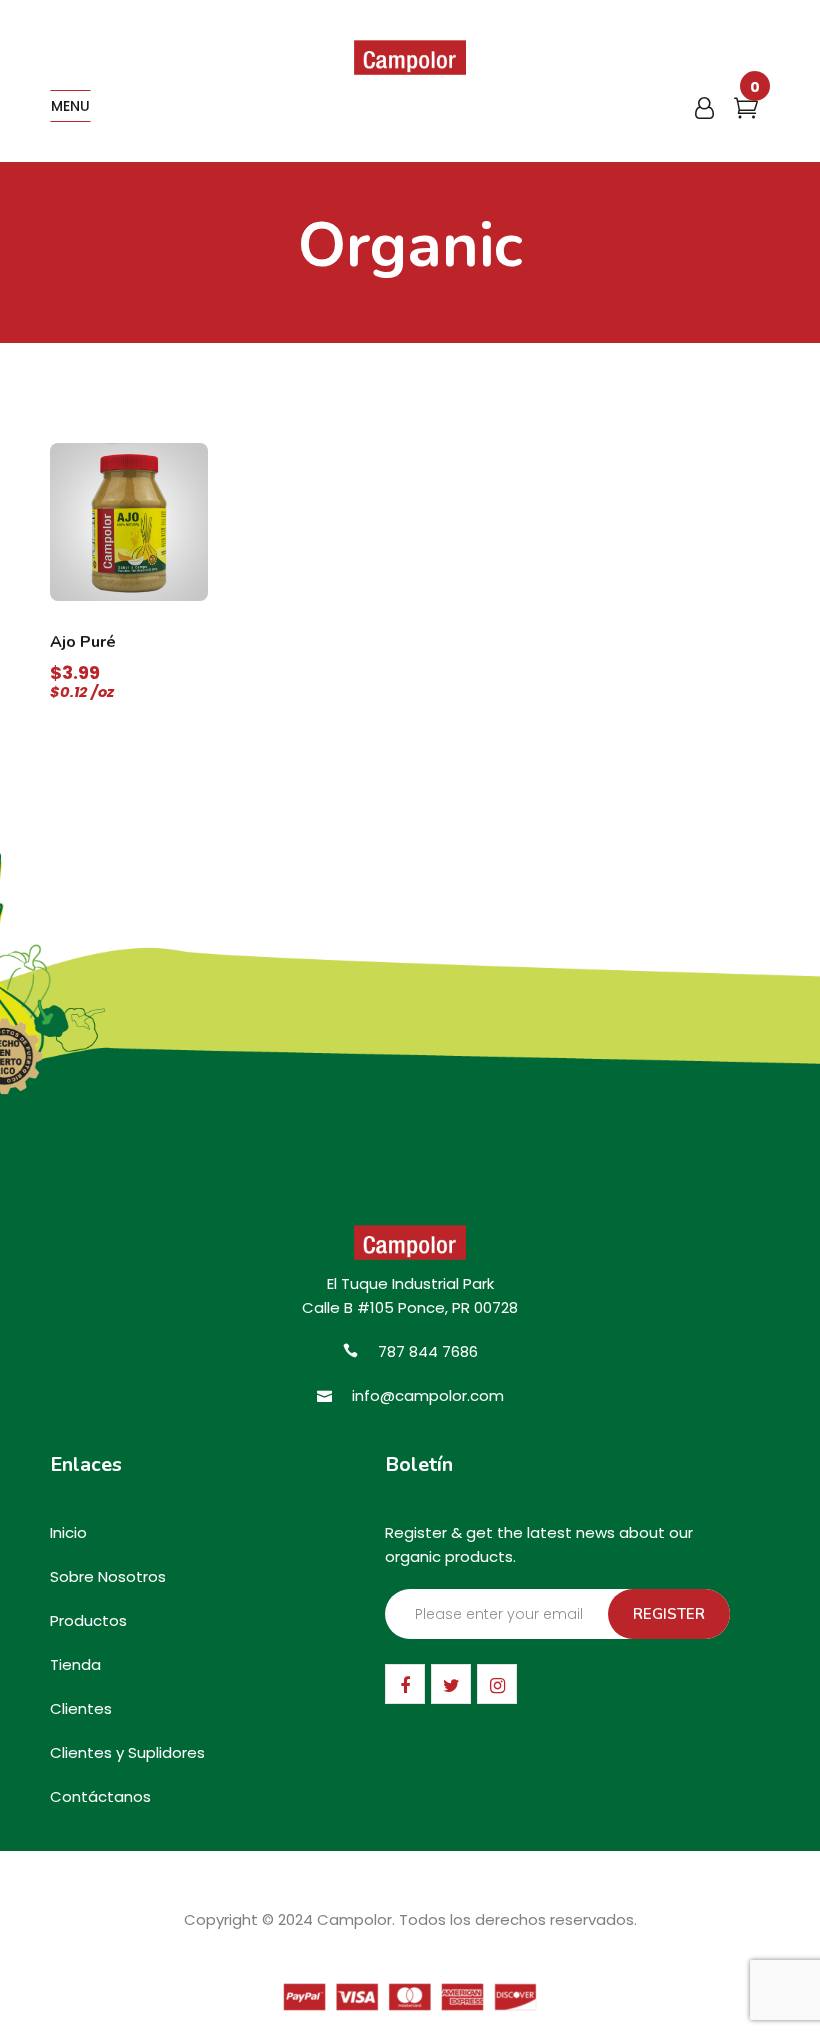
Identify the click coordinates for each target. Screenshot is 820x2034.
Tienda (75, 1664)
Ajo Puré (83, 642)
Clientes (81, 1708)
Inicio (68, 1532)
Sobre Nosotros (108, 1576)
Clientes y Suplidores (127, 1752)
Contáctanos (100, 1796)
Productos (88, 1620)
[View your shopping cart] (746, 111)
